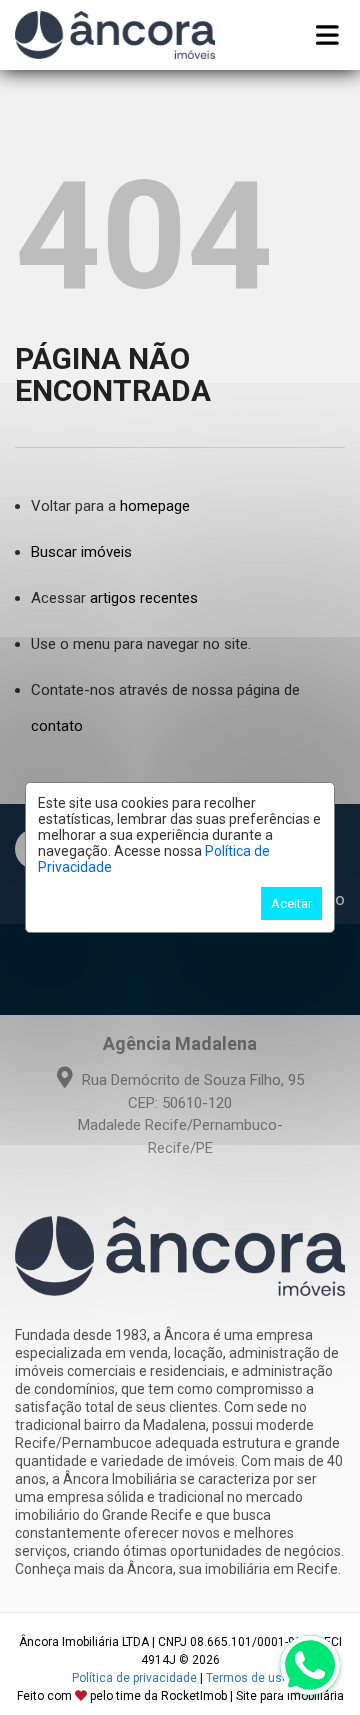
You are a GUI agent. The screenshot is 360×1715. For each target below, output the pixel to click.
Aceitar (291, 903)
